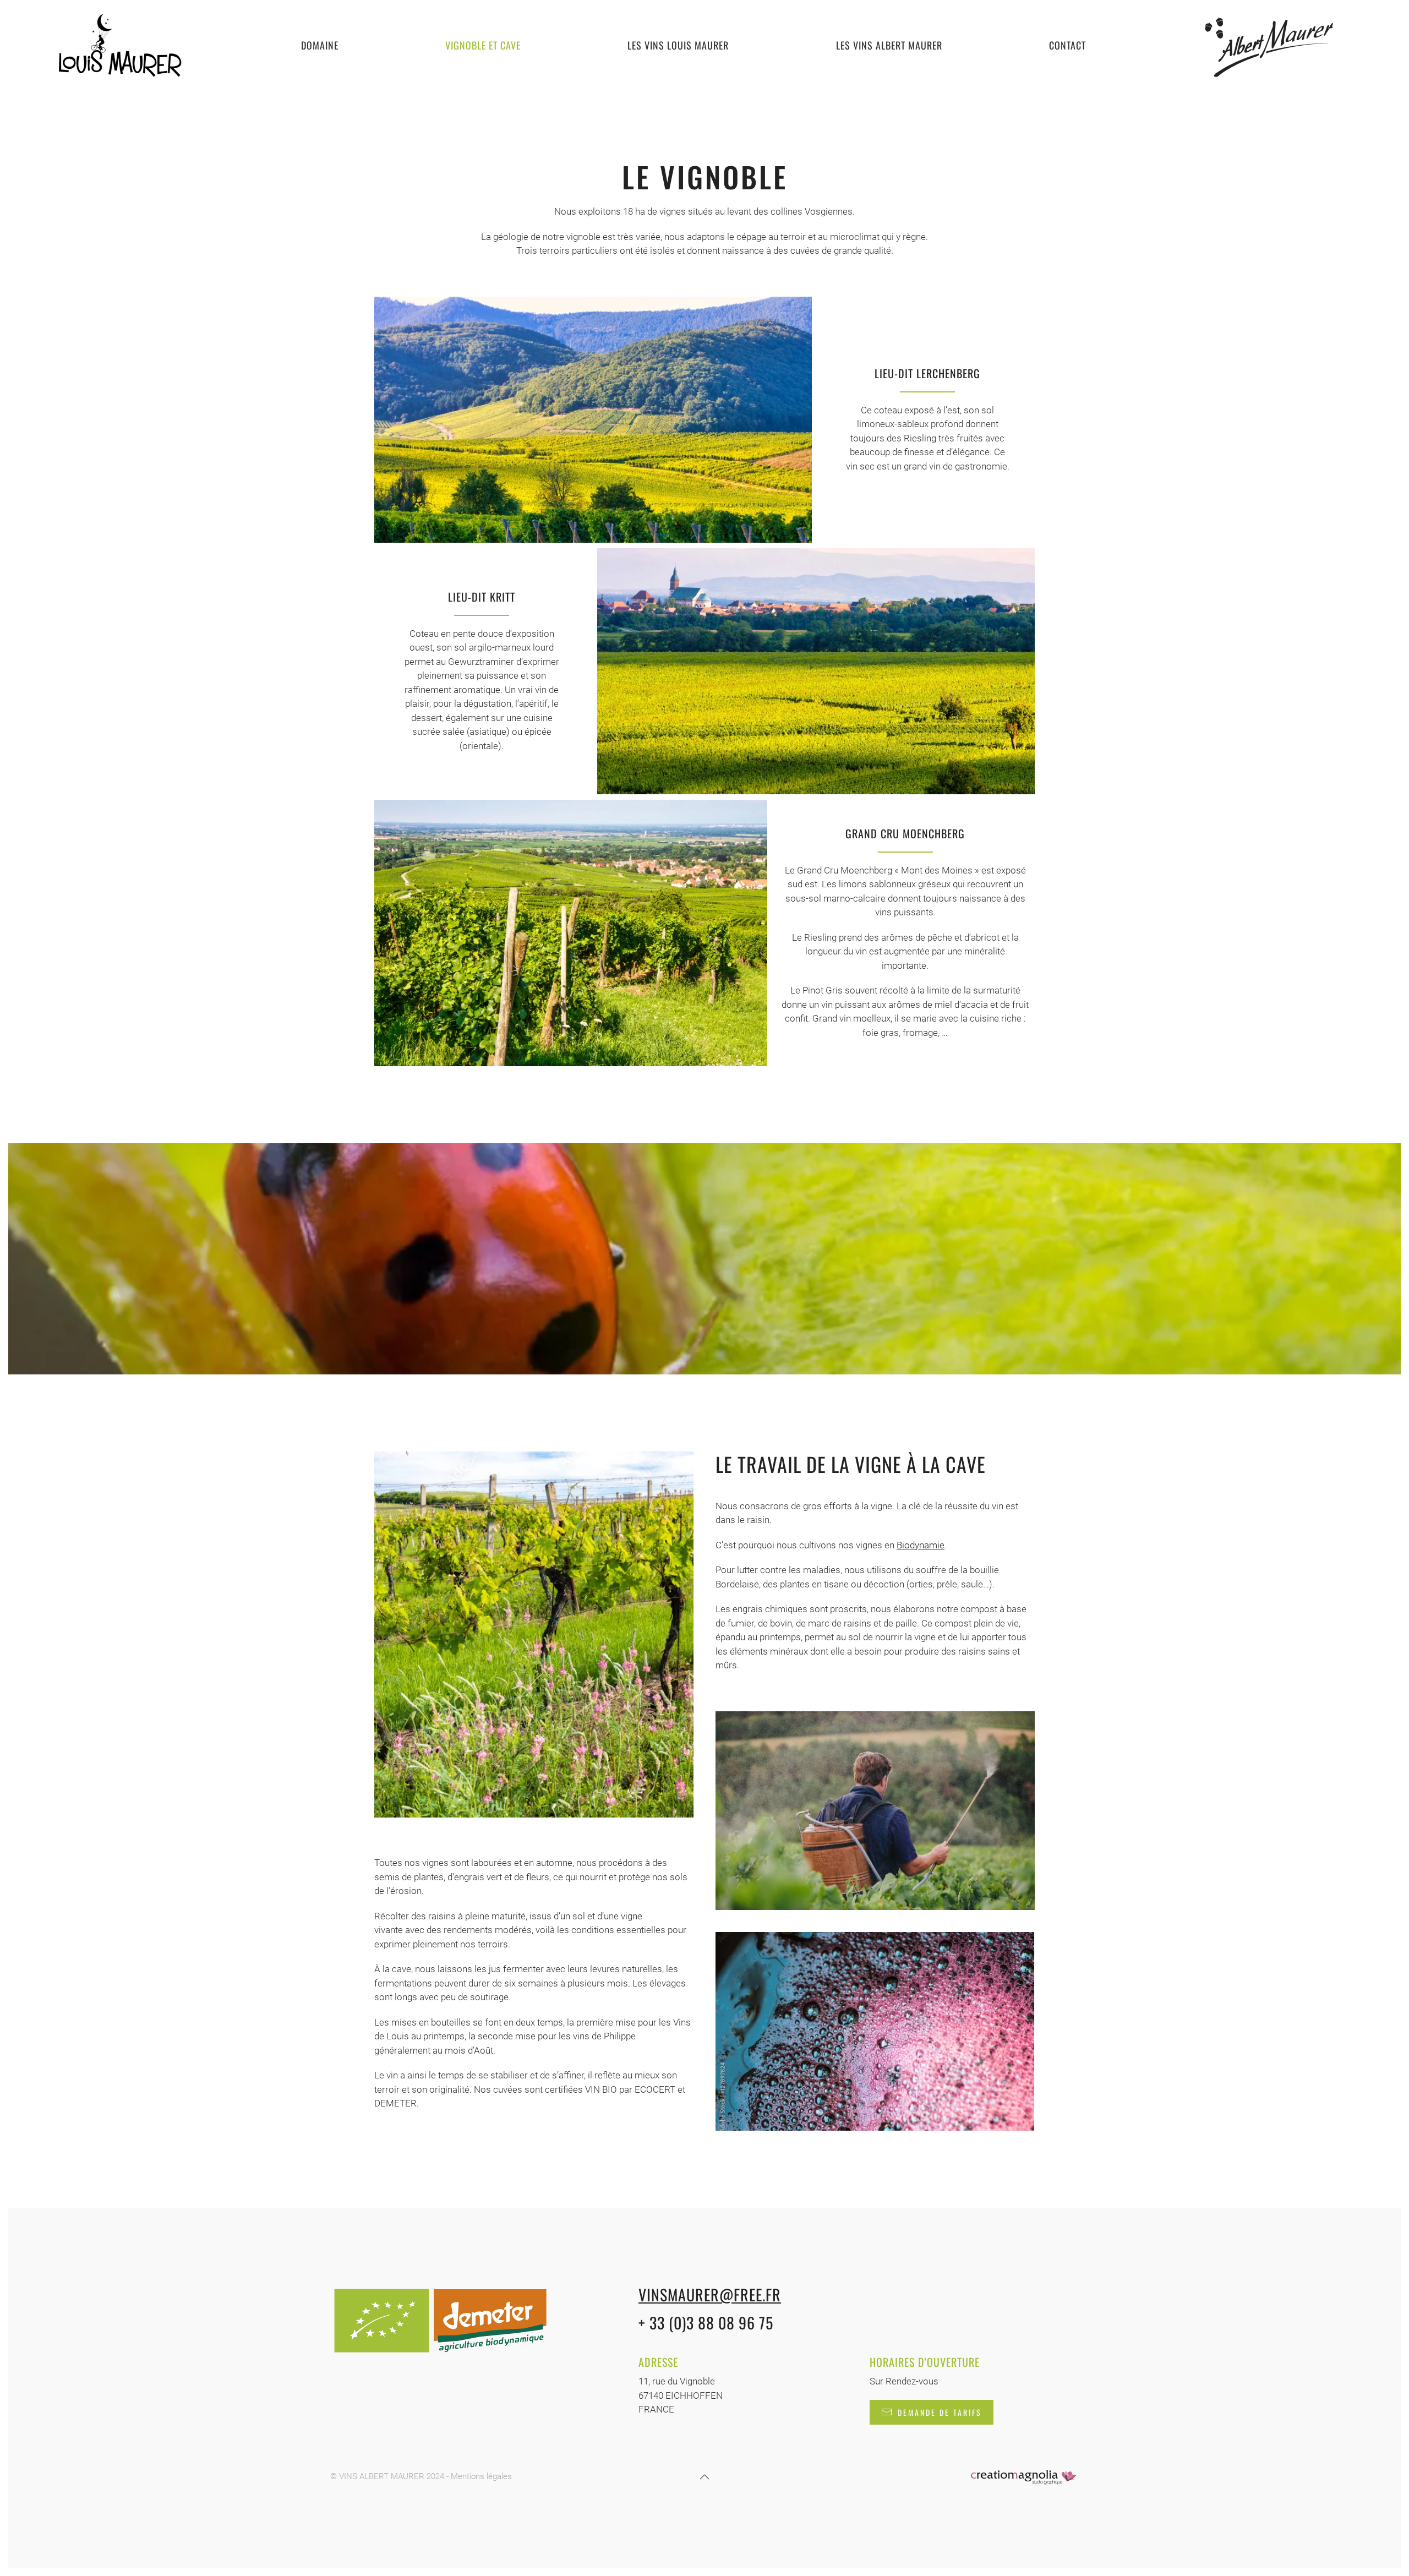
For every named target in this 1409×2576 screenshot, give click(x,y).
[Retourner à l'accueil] (119, 45)
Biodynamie (921, 1545)
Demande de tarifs (940, 2412)
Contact (1067, 45)
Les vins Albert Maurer (889, 45)
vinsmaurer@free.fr (710, 2294)
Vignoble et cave (483, 45)
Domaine (320, 45)
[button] (704, 2477)
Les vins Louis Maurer (678, 45)
